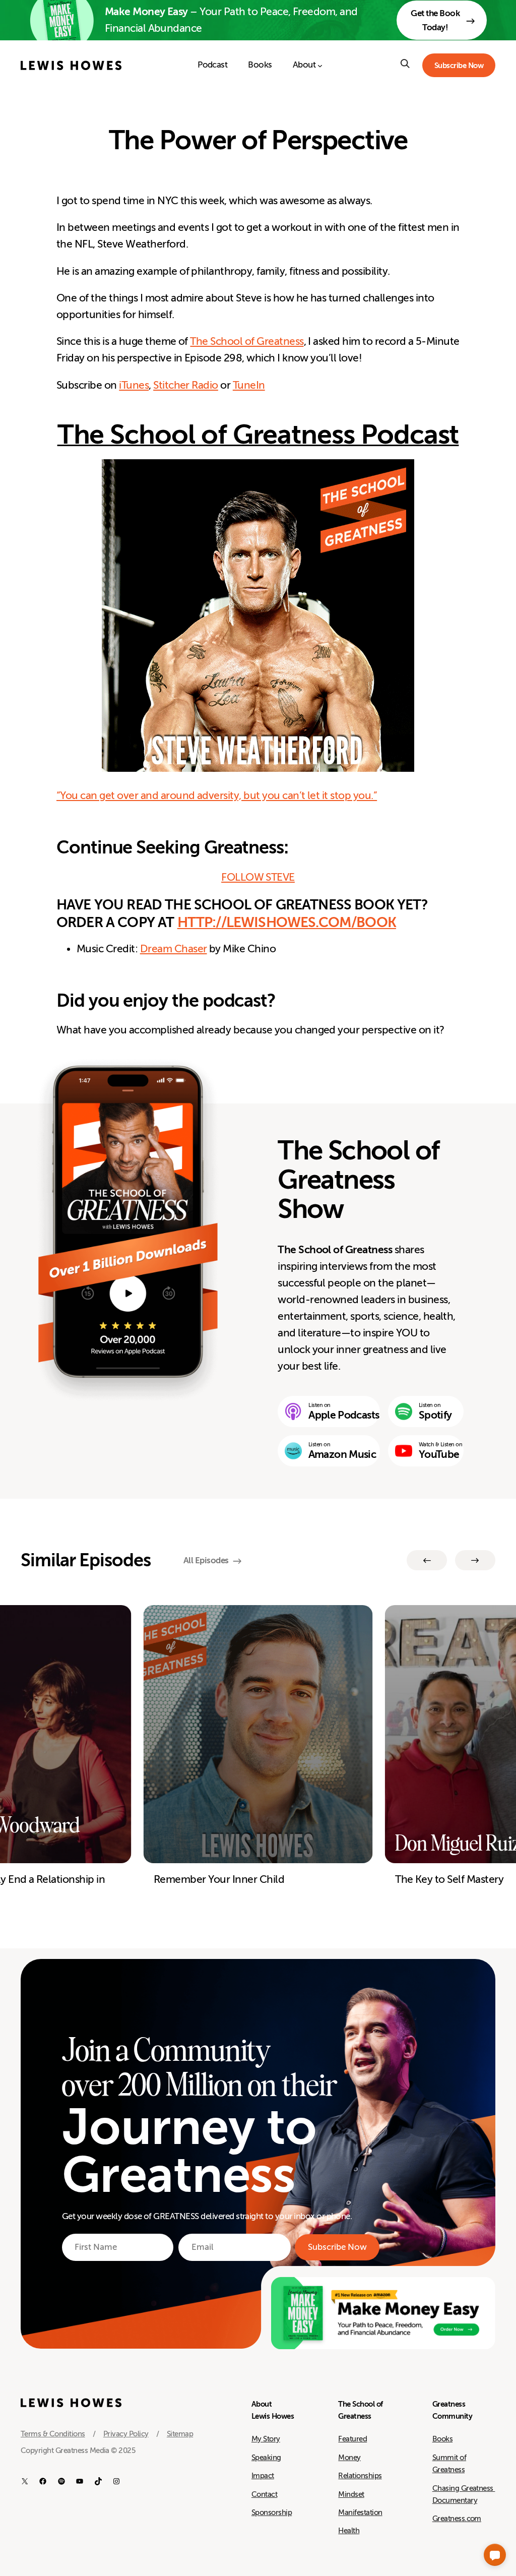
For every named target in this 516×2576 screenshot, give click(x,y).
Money (349, 2458)
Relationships (360, 2476)
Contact (264, 2494)
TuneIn (249, 385)
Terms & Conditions (53, 2434)
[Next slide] (475, 1560)
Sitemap (180, 2434)
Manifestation (360, 2512)
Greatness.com (457, 2519)
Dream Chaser (174, 949)
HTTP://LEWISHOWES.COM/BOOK (287, 922)
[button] (495, 2555)
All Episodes (206, 1560)
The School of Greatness (247, 342)
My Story (266, 2439)
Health (349, 2531)
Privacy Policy (126, 2434)
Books (442, 2439)
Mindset (351, 2494)
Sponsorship (272, 2512)
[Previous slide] (427, 1560)
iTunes (134, 385)
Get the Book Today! (435, 20)
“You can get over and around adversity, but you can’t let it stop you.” (217, 796)
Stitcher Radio (186, 385)
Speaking (266, 2458)
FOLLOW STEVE (258, 877)
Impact (263, 2476)
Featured (352, 2439)
